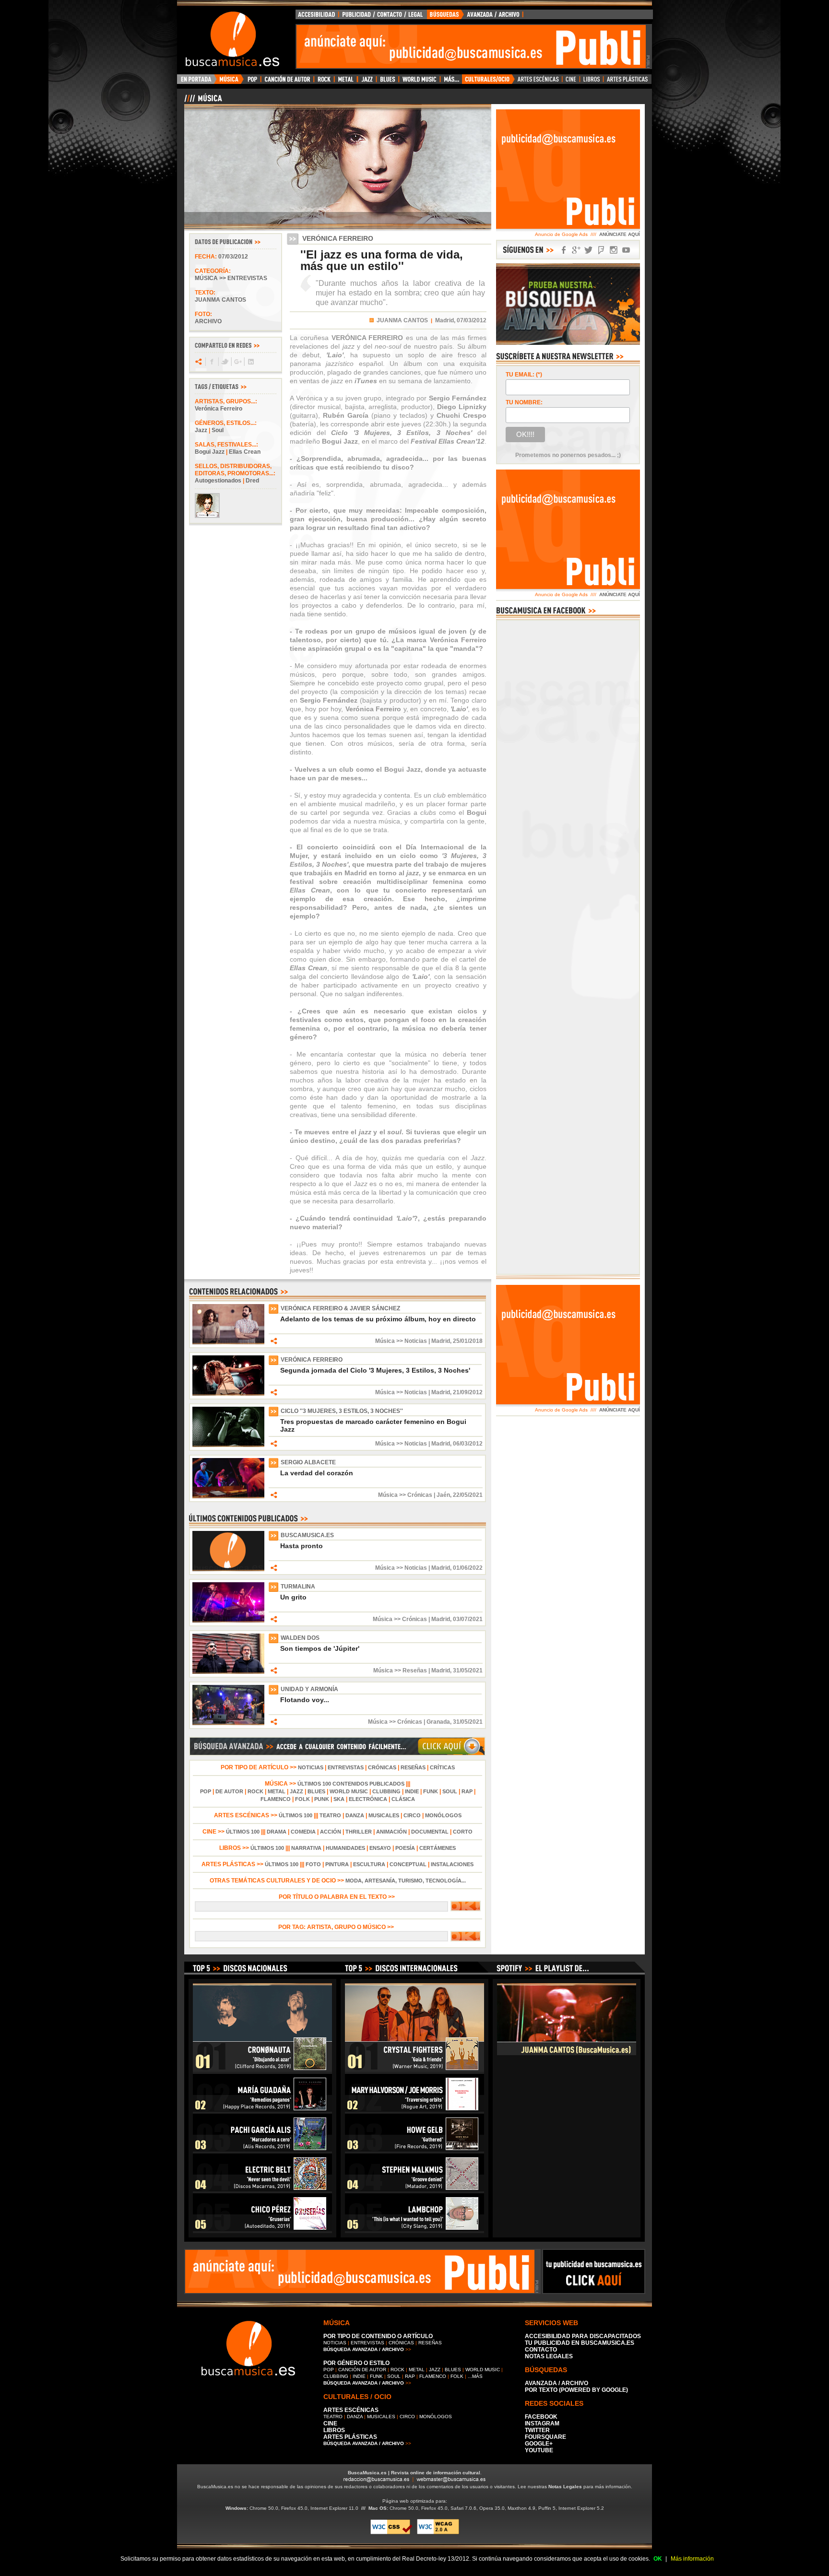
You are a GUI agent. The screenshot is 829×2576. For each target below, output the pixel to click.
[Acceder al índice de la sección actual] (297, 102)
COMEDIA (303, 1832)
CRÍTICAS (442, 1767)
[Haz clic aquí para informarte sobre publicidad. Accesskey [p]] (594, 2291)
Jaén (443, 1495)
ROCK (255, 1791)
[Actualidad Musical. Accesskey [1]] (230, 82)
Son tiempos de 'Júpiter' (320, 1648)
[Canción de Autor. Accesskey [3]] (287, 82)
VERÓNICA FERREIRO (312, 1360)
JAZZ (296, 1791)
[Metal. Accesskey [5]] (346, 82)
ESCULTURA (369, 1864)
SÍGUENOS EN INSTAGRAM (614, 250)
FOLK (302, 1799)
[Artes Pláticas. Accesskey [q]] (628, 82)
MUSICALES (384, 1815)
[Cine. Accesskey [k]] (571, 82)
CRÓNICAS (382, 1767)
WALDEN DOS (300, 1638)
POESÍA (405, 1848)
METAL (277, 1791)
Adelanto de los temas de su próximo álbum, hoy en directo (378, 1319)
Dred (252, 481)
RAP (467, 1791)
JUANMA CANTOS (402, 320)
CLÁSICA (403, 1799)
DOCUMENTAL (430, 1832)
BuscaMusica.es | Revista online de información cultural (414, 2473)
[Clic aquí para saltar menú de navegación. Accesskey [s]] (414, 8)
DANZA (355, 1815)
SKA (339, 1799)
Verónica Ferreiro (219, 409)
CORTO (463, 1832)
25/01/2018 (468, 1341)
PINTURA (337, 1864)
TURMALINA (298, 1587)
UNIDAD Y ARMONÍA (309, 1689)
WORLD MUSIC (349, 1791)
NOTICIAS (311, 1767)
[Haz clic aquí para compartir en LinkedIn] (250, 362)
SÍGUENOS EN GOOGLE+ (576, 250)
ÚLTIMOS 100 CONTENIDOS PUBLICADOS (351, 1784)
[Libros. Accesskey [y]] (592, 82)
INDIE (412, 1791)
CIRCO (412, 1815)
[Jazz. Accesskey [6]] (367, 82)
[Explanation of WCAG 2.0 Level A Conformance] (438, 2533)
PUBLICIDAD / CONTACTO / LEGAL (383, 17)
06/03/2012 (468, 1444)
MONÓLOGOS (443, 1815)
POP (206, 1791)
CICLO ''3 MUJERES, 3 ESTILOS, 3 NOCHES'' (342, 1411)
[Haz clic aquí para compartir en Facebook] (211, 362)
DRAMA (277, 1832)
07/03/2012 (233, 257)
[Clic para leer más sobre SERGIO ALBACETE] (228, 1496)
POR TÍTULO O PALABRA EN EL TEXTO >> (338, 1897)
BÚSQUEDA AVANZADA (477, 17)
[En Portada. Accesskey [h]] (197, 82)
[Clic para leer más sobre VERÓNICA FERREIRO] (228, 1394)
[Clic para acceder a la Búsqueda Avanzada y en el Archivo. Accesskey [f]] (337, 1754)
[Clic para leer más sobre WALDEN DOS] (228, 1672)
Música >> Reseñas (400, 1670)
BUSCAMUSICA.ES (307, 1535)
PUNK (322, 1799)
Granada (438, 1722)
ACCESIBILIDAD (317, 17)
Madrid (441, 1341)
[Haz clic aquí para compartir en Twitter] (224, 362)
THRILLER (359, 1832)
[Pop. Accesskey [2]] (252, 82)
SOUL (450, 1791)
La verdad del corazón (317, 1473)
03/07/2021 (468, 1619)
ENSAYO (380, 1848)
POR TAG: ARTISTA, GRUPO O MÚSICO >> (338, 1927)
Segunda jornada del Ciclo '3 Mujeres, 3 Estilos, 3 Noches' (375, 1370)
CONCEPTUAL (408, 1864)
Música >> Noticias (401, 1341)
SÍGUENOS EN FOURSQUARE (601, 250)
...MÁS (475, 2376)
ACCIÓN (331, 1832)
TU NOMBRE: (524, 402)
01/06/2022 (468, 1568)
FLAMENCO (276, 1799)
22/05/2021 (468, 1495)
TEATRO (330, 1815)
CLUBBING (386, 1791)
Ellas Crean (245, 452)
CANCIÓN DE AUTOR (362, 2370)
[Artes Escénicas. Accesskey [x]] (539, 82)
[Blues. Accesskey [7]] (387, 82)
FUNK (431, 1791)
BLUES (316, 1791)
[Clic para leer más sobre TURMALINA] (228, 1621)
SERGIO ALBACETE (308, 1462)
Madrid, (445, 320)
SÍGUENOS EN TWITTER (589, 250)
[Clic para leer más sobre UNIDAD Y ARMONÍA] (228, 1723)
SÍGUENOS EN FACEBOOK (564, 250)
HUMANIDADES (345, 1848)
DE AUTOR (229, 1791)
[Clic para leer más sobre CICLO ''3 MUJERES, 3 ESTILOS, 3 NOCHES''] (228, 1445)
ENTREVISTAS (346, 1767)
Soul (218, 430)
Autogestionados (218, 481)
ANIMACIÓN (391, 1832)
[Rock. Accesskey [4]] (324, 82)
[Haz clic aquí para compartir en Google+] (237, 362)
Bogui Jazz (210, 452)
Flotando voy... (305, 1700)
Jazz (201, 430)
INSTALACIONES (452, 1864)
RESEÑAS (413, 1767)
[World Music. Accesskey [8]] (419, 82)
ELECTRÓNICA (368, 1799)
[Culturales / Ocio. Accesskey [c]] (488, 82)
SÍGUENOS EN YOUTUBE (626, 250)
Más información (692, 2559)
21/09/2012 (468, 1392)
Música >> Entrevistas (231, 278)
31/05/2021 (468, 1670)
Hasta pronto (302, 1546)
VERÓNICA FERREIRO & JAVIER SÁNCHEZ (340, 1308)
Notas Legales (565, 2487)
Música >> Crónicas (405, 1495)
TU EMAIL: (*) (524, 375)
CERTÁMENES (438, 1848)
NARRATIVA (306, 1848)
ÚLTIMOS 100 (296, 1815)
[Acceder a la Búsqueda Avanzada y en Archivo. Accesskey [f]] (568, 343)
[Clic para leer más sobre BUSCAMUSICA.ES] (228, 1569)
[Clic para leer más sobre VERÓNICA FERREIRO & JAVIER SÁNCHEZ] (228, 1342)
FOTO (313, 1864)
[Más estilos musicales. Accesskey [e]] (451, 82)
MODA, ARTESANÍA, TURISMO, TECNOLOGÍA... (406, 1881)
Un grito (293, 1597)
